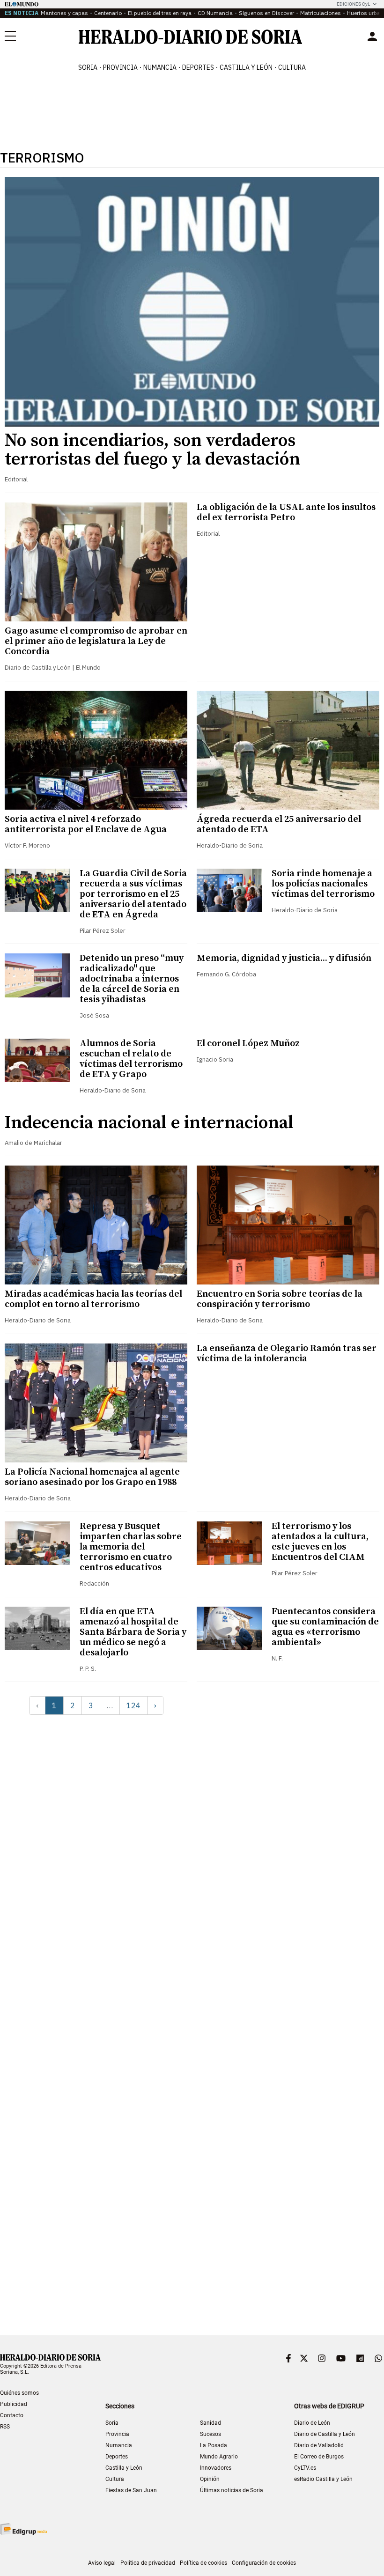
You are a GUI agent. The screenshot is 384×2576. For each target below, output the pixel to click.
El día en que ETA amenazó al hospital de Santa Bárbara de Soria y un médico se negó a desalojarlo (133, 1632)
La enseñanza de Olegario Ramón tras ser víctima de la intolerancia (287, 1354)
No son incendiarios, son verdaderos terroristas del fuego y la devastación (152, 450)
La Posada (214, 2445)
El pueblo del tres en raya (160, 13)
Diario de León (312, 2423)
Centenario (108, 13)
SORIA (88, 67)
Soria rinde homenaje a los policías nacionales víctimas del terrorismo (323, 884)
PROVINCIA (120, 67)
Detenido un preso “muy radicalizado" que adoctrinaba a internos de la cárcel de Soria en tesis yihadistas (132, 979)
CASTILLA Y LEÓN (246, 67)
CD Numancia (215, 13)
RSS (5, 2427)
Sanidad (210, 2423)
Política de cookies (203, 2563)
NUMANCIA (160, 67)
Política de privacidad (148, 2563)
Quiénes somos (19, 2393)
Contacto (12, 2415)
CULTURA (292, 67)
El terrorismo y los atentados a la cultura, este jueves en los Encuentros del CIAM (320, 1542)
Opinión (210, 2479)
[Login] (372, 37)
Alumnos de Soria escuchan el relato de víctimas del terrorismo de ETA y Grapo (131, 1059)
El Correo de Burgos (319, 2457)
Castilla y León (124, 2468)
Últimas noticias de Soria (232, 2490)
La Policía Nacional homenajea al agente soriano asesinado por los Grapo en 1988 (92, 1477)
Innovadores (216, 2468)
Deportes (117, 2457)
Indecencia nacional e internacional (149, 1123)
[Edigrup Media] (23, 2529)
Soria (112, 2423)
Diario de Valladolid (319, 2445)
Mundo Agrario (219, 2457)
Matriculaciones (321, 13)
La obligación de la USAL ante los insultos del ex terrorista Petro (286, 513)
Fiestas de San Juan (131, 2490)
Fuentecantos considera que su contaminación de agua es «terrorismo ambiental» (325, 1627)
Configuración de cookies (264, 2563)
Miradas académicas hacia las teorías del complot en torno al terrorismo (93, 1299)
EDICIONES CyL (353, 4)
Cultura (115, 2479)
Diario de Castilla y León (325, 2434)
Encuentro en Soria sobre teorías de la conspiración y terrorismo (280, 1299)
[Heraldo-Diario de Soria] (190, 37)
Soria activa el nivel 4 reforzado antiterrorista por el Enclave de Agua (86, 824)
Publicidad (14, 2404)
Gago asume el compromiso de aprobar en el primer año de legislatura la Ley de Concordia (96, 641)
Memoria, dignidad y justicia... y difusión (284, 958)
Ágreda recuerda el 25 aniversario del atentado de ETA (279, 824)
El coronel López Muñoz (248, 1044)
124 (133, 1705)
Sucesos (210, 2434)
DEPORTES (198, 67)
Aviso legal (102, 2563)
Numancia (119, 2445)
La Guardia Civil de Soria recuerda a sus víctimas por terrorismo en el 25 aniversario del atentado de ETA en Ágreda (133, 894)
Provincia (117, 2434)
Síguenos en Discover (266, 13)
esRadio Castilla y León (323, 2479)
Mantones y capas (64, 13)
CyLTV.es (305, 2468)
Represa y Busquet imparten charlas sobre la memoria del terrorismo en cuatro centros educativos (131, 1547)
